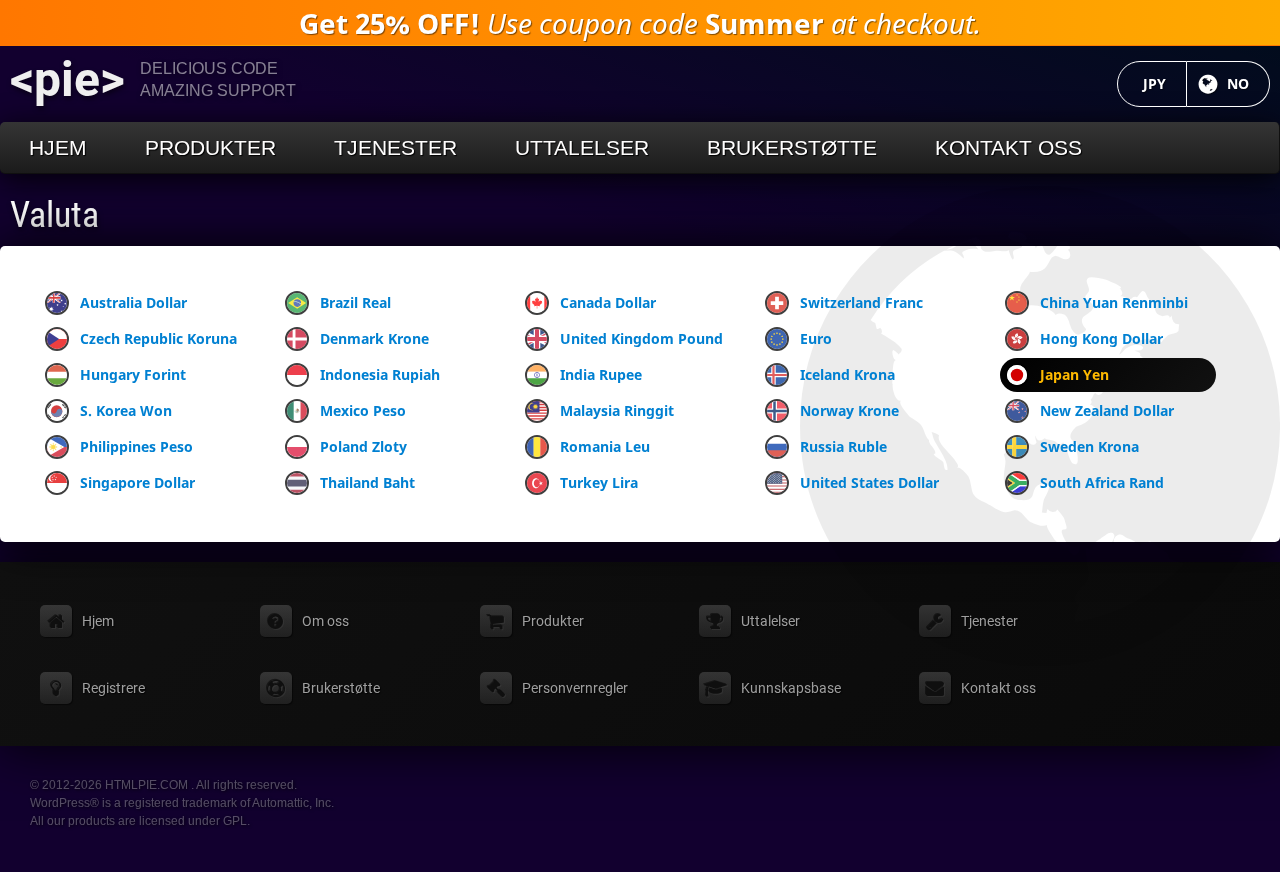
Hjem (58, 147)
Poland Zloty (363, 446)
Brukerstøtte (792, 147)
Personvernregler (575, 688)
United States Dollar (869, 482)
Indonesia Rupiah (380, 374)
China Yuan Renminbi (1114, 302)
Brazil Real (355, 302)
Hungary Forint (133, 374)
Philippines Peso (136, 446)
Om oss (325, 621)
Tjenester (395, 147)
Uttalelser (582, 147)
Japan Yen (1074, 374)
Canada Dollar (608, 302)
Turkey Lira (599, 482)
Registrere (113, 688)
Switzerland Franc (861, 302)
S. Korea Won (126, 410)
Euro (816, 338)
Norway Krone (849, 410)
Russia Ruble (843, 446)
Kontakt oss (1008, 147)
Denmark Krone (374, 338)
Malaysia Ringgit (617, 410)
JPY (1165, 83)
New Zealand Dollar (1107, 410)
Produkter (210, 147)
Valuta (54, 215)
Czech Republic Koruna (158, 338)
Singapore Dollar (137, 482)
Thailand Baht (367, 482)
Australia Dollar (133, 302)
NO (1248, 83)
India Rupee (601, 374)
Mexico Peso (363, 410)
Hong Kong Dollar (1101, 338)
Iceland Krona (847, 374)
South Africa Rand (1102, 482)
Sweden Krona (1089, 446)
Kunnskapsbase (791, 688)
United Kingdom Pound (641, 338)
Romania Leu (605, 446)
